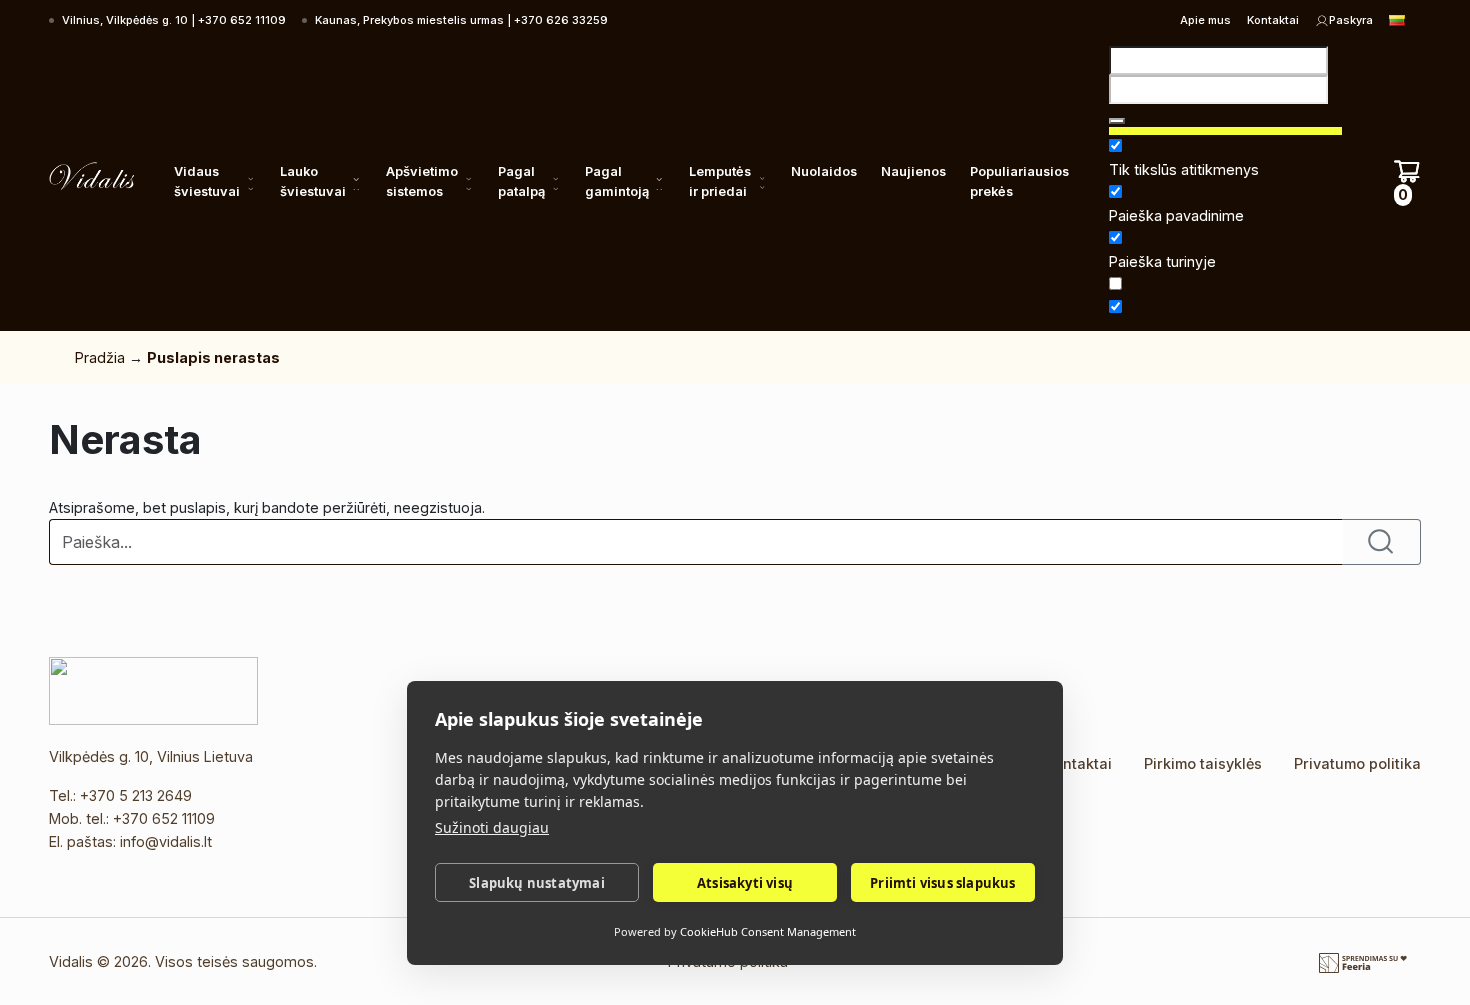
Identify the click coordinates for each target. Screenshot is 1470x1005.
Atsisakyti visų (745, 883)
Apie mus (1205, 20)
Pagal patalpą (521, 181)
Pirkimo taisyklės (1203, 763)
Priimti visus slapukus (942, 883)
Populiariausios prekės (1019, 181)
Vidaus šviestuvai (207, 181)
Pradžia (100, 357)
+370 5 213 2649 (136, 795)
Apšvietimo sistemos (422, 181)
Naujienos (913, 171)
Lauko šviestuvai (313, 181)
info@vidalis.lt (166, 841)
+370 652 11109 (164, 818)
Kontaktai (1273, 20)
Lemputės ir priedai (720, 181)
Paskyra (1351, 20)
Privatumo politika (1357, 763)
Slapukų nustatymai (537, 883)
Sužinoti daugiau (492, 827)
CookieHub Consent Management (768, 931)
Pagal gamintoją (617, 181)
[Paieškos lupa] (1117, 121)
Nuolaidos (824, 171)
